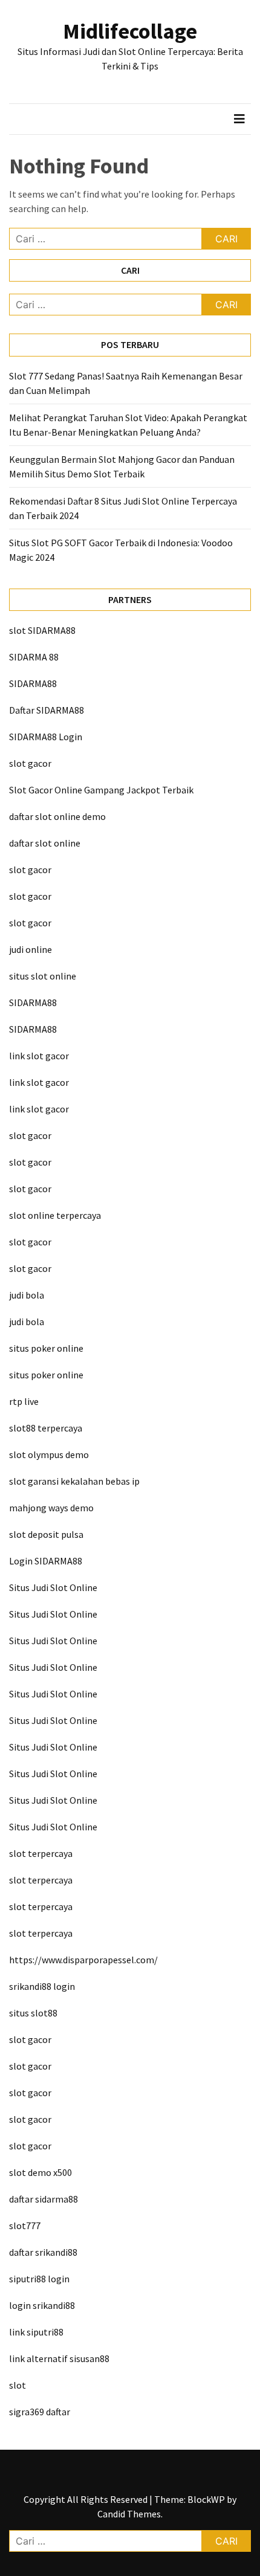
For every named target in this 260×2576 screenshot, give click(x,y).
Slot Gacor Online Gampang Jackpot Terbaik (101, 790)
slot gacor (30, 763)
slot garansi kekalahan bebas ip (74, 1481)
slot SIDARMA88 (42, 630)
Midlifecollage (130, 31)
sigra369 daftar (40, 2412)
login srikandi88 (42, 2305)
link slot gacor (39, 1056)
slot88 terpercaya (46, 1428)
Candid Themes (129, 2514)
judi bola (27, 1295)
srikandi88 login (42, 1986)
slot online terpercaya (55, 1215)
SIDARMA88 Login (46, 737)
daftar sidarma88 (44, 2199)
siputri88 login (39, 2279)
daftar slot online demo (57, 816)
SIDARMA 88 (34, 657)
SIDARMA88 (33, 683)
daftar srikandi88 (43, 2252)
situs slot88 (33, 2013)
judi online (31, 949)
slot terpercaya (41, 1853)
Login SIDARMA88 (46, 1561)
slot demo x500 (41, 2172)
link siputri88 (36, 2332)
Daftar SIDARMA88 (47, 710)
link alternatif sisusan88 (59, 2358)
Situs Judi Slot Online (53, 1587)
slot (18, 2385)
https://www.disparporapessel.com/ (83, 1960)
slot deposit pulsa (46, 1534)
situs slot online (43, 976)
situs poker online (46, 1348)
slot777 (25, 2226)
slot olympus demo (49, 1454)
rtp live (24, 1401)
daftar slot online (45, 843)
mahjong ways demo (51, 1508)
